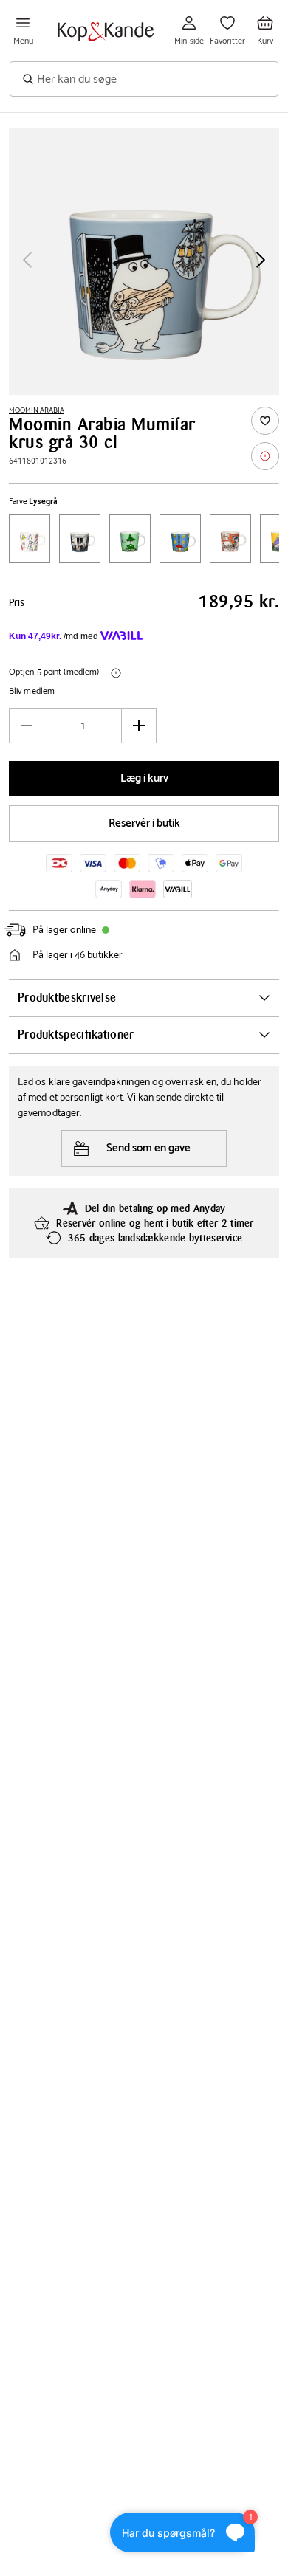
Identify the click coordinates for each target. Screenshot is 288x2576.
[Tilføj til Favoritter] (265, 421)
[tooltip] (265, 456)
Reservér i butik (144, 823)
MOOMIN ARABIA (37, 410)
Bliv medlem (32, 692)
